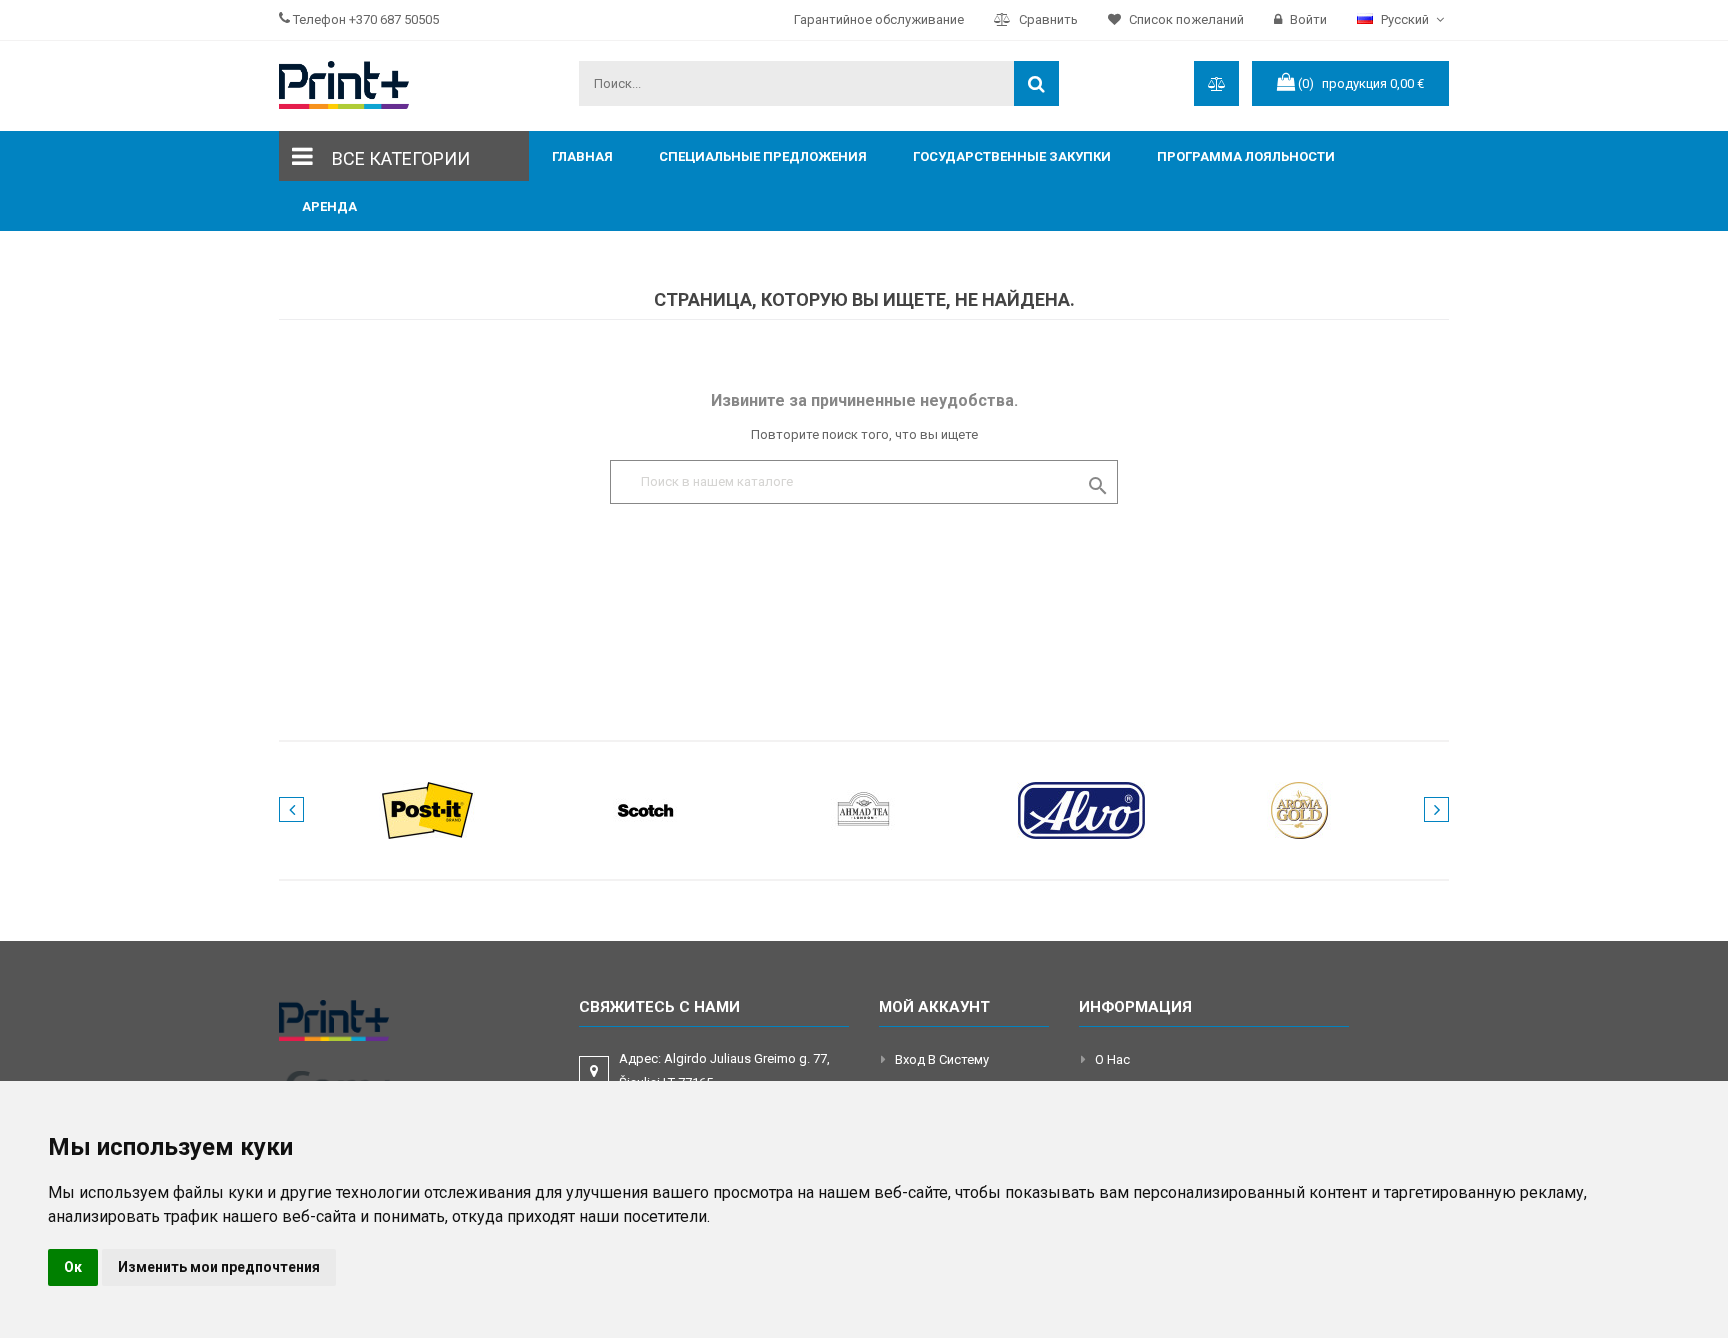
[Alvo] (1082, 809)
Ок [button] (73, 1267)
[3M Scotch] (646, 809)
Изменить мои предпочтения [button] (219, 1267)
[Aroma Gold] (1300, 809)
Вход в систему (942, 1059)
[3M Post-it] (428, 809)
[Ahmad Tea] (864, 809)
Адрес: (724, 1070)
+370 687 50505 (394, 19)
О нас (1112, 1059)
